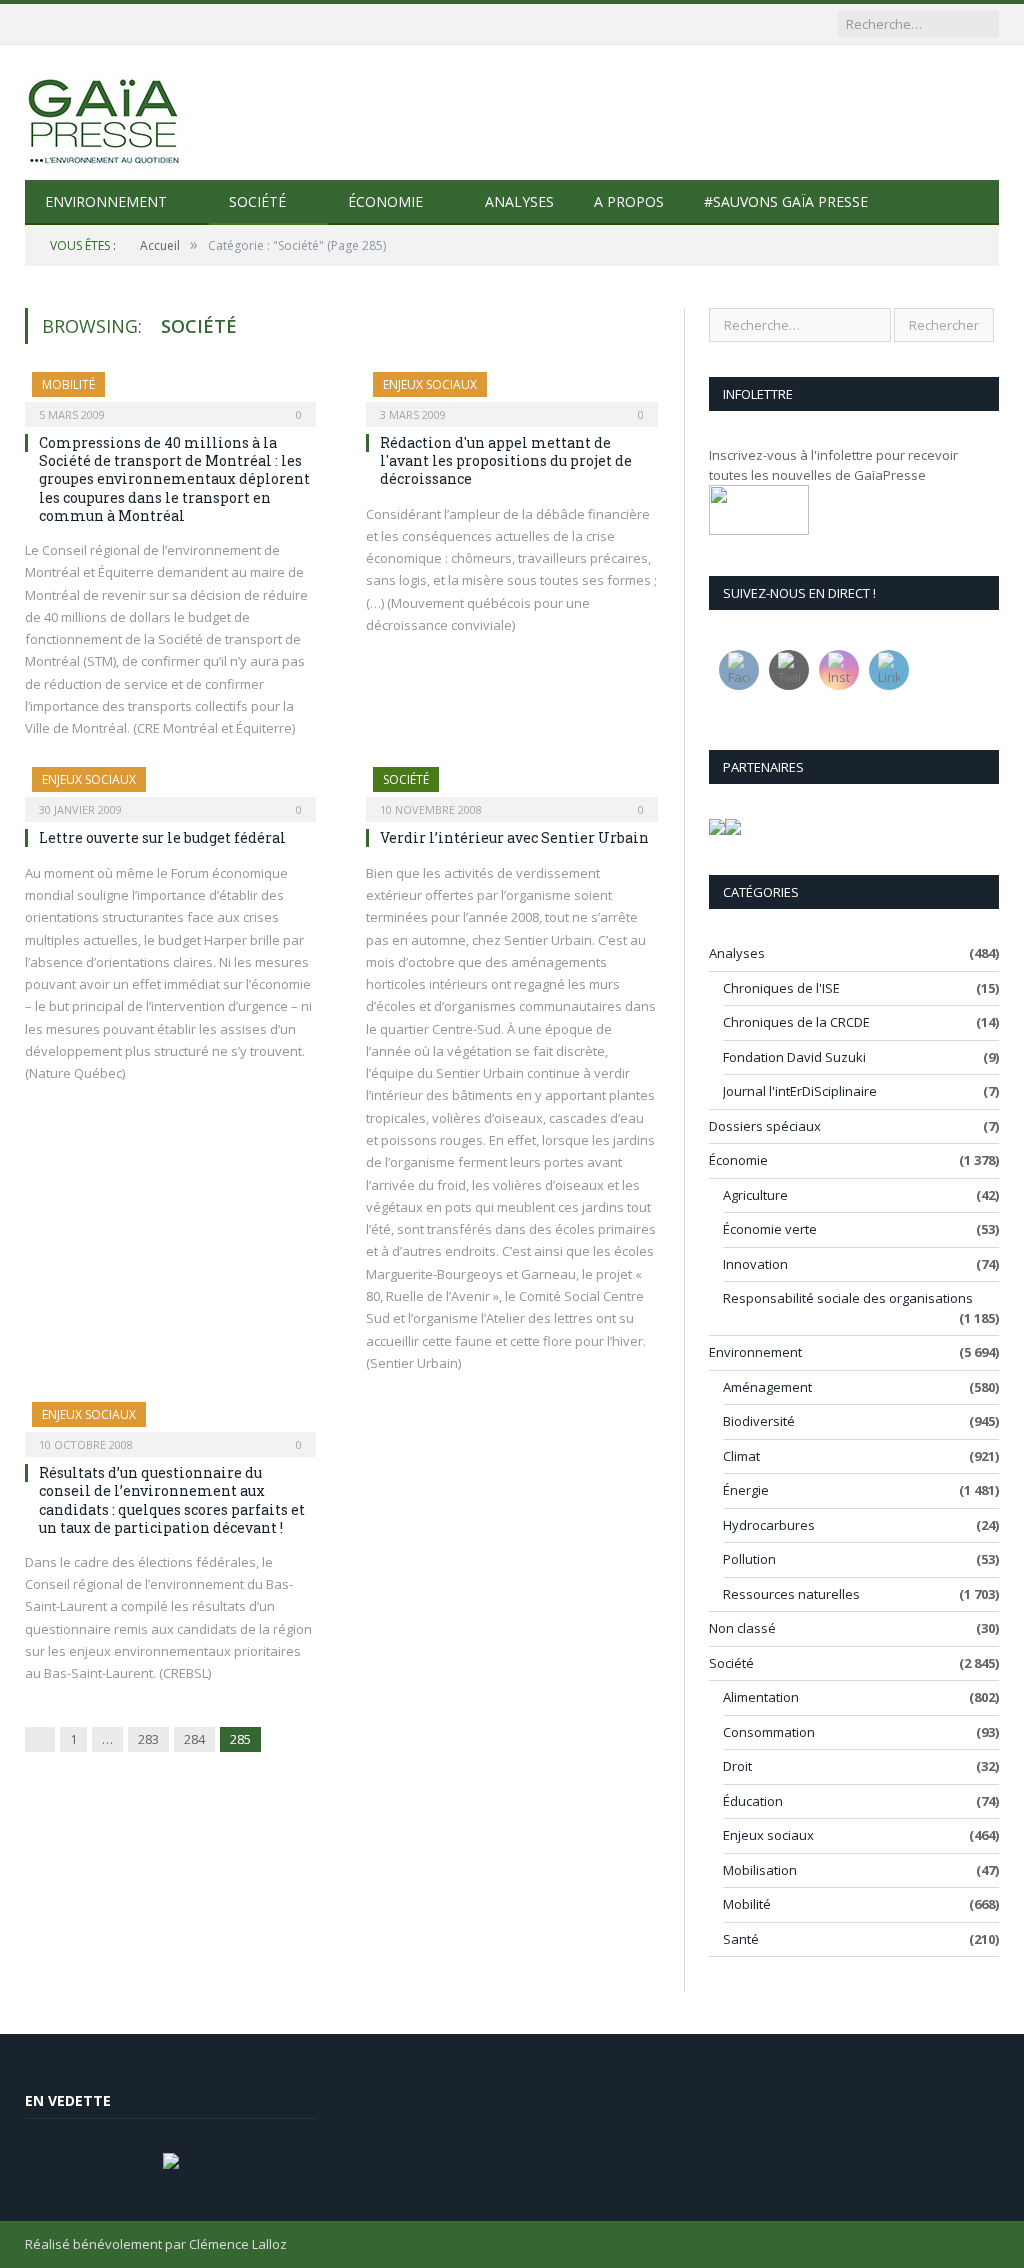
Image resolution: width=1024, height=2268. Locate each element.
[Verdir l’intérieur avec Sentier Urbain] (511, 788)
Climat (741, 1456)
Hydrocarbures (769, 1525)
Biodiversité (759, 1421)
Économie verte (770, 1229)
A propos (629, 201)
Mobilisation (760, 1870)
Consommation (769, 1732)
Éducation (753, 1801)
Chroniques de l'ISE (781, 988)
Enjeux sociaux (430, 384)
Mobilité (68, 384)
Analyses (519, 201)
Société (257, 201)
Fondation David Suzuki (794, 1057)
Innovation (755, 1264)
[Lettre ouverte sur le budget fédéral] (170, 788)
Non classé (742, 1628)
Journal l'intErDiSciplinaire (800, 1091)
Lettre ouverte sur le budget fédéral (162, 837)
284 (194, 1739)
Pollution (749, 1559)
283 (148, 1739)
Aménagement (767, 1387)
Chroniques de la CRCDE (796, 1022)
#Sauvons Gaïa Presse (786, 201)
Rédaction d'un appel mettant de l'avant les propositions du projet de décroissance (506, 460)
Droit (737, 1766)
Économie (385, 201)
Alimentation (761, 1697)
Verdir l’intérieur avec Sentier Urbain (514, 837)
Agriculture (755, 1195)
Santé (741, 1939)
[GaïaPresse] (105, 112)
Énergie (746, 1490)
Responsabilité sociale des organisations (848, 1298)
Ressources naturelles (791, 1594)
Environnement (106, 201)
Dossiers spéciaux (765, 1126)
